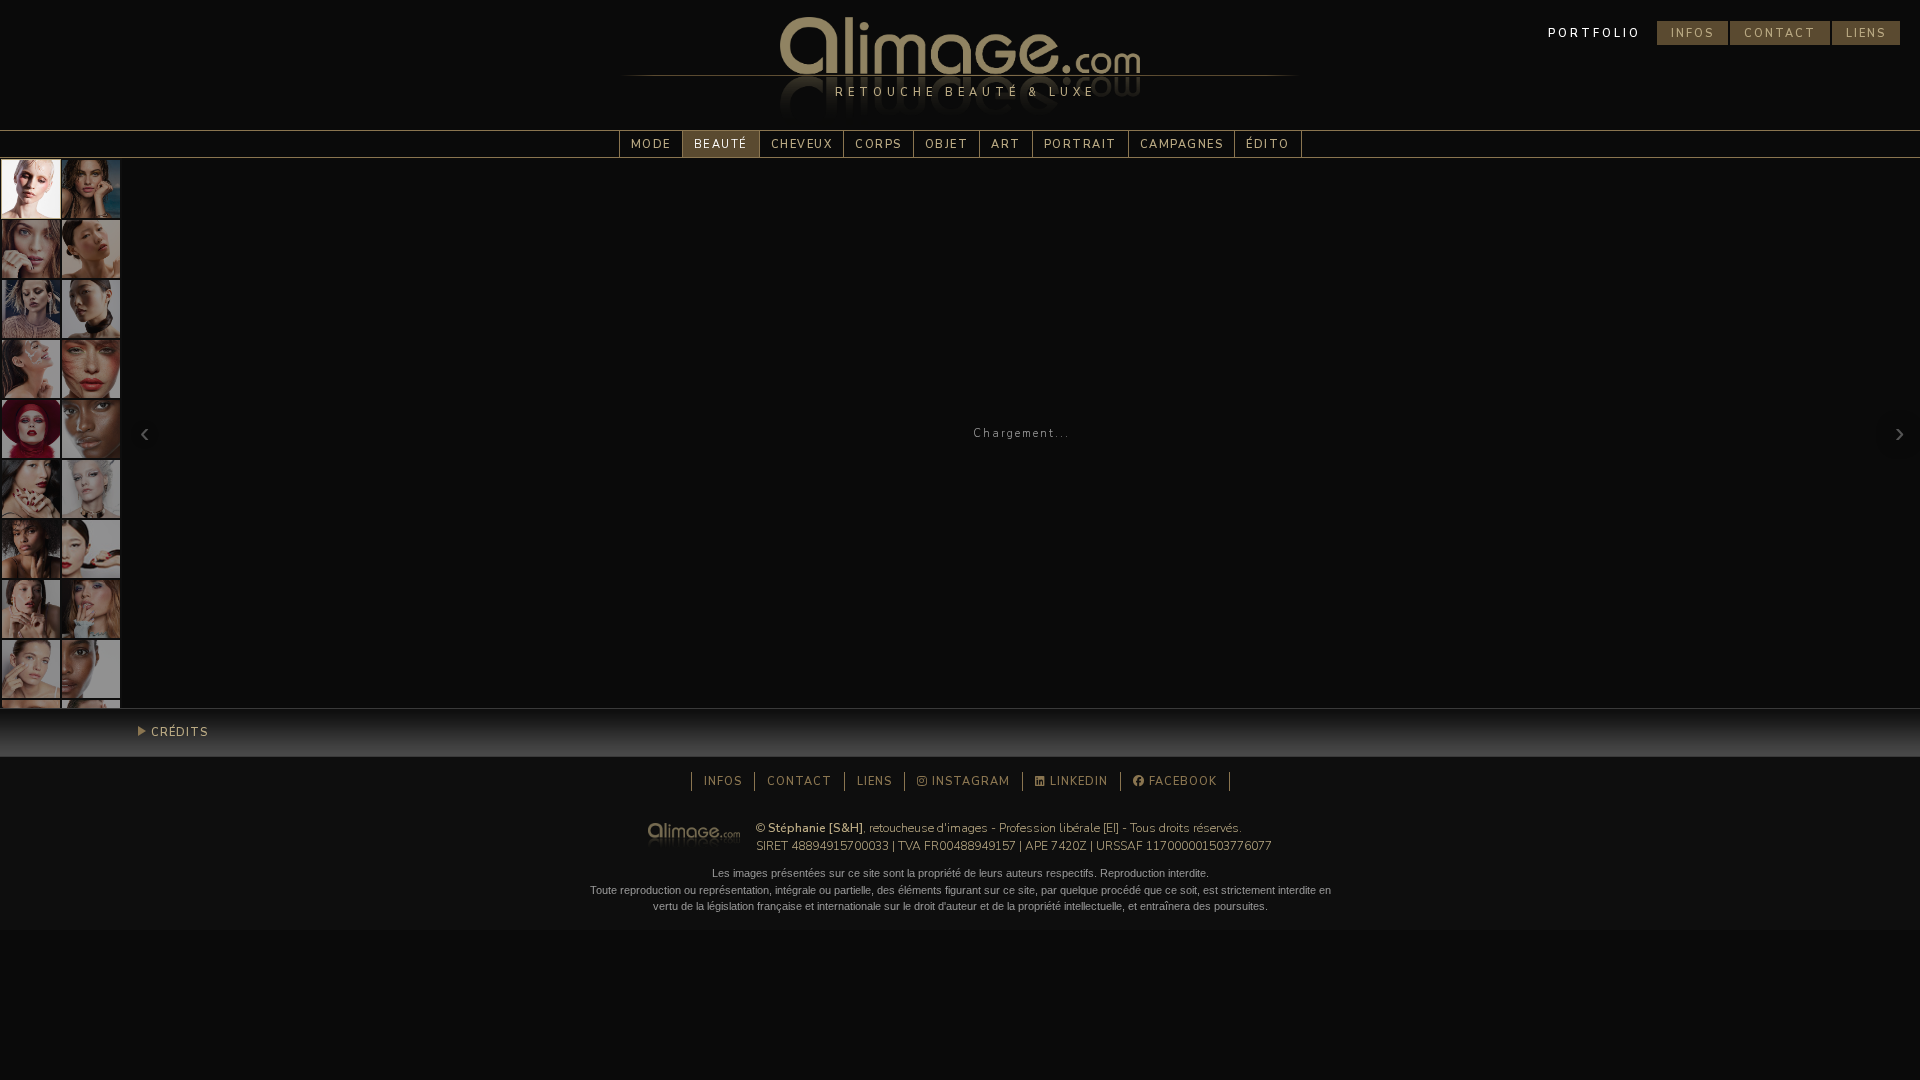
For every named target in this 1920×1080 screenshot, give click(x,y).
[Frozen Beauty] (91, 489)
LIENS (1866, 33)
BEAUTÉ (721, 144)
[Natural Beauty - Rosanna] (31, 669)
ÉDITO (1268, 144)
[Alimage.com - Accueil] (960, 75)
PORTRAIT (1080, 144)
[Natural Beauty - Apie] (91, 429)
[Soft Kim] (91, 249)
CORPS (878, 144)
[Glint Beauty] (31, 429)
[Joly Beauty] (31, 609)
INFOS (1692, 33)
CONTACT (1780, 33)
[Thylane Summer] (91, 189)
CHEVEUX (802, 144)
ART (1006, 144)
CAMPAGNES (1182, 144)
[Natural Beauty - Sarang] (91, 309)
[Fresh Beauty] (31, 369)
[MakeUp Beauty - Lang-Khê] (31, 489)
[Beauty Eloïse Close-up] (91, 369)
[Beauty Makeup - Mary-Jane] (31, 189)
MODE (651, 144)
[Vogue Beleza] (31, 309)
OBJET (947, 144)
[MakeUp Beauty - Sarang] (91, 549)
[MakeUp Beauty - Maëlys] (91, 609)
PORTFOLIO (1594, 33)
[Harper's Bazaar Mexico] (31, 249)
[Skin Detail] (91, 669)
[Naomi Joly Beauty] (31, 549)
